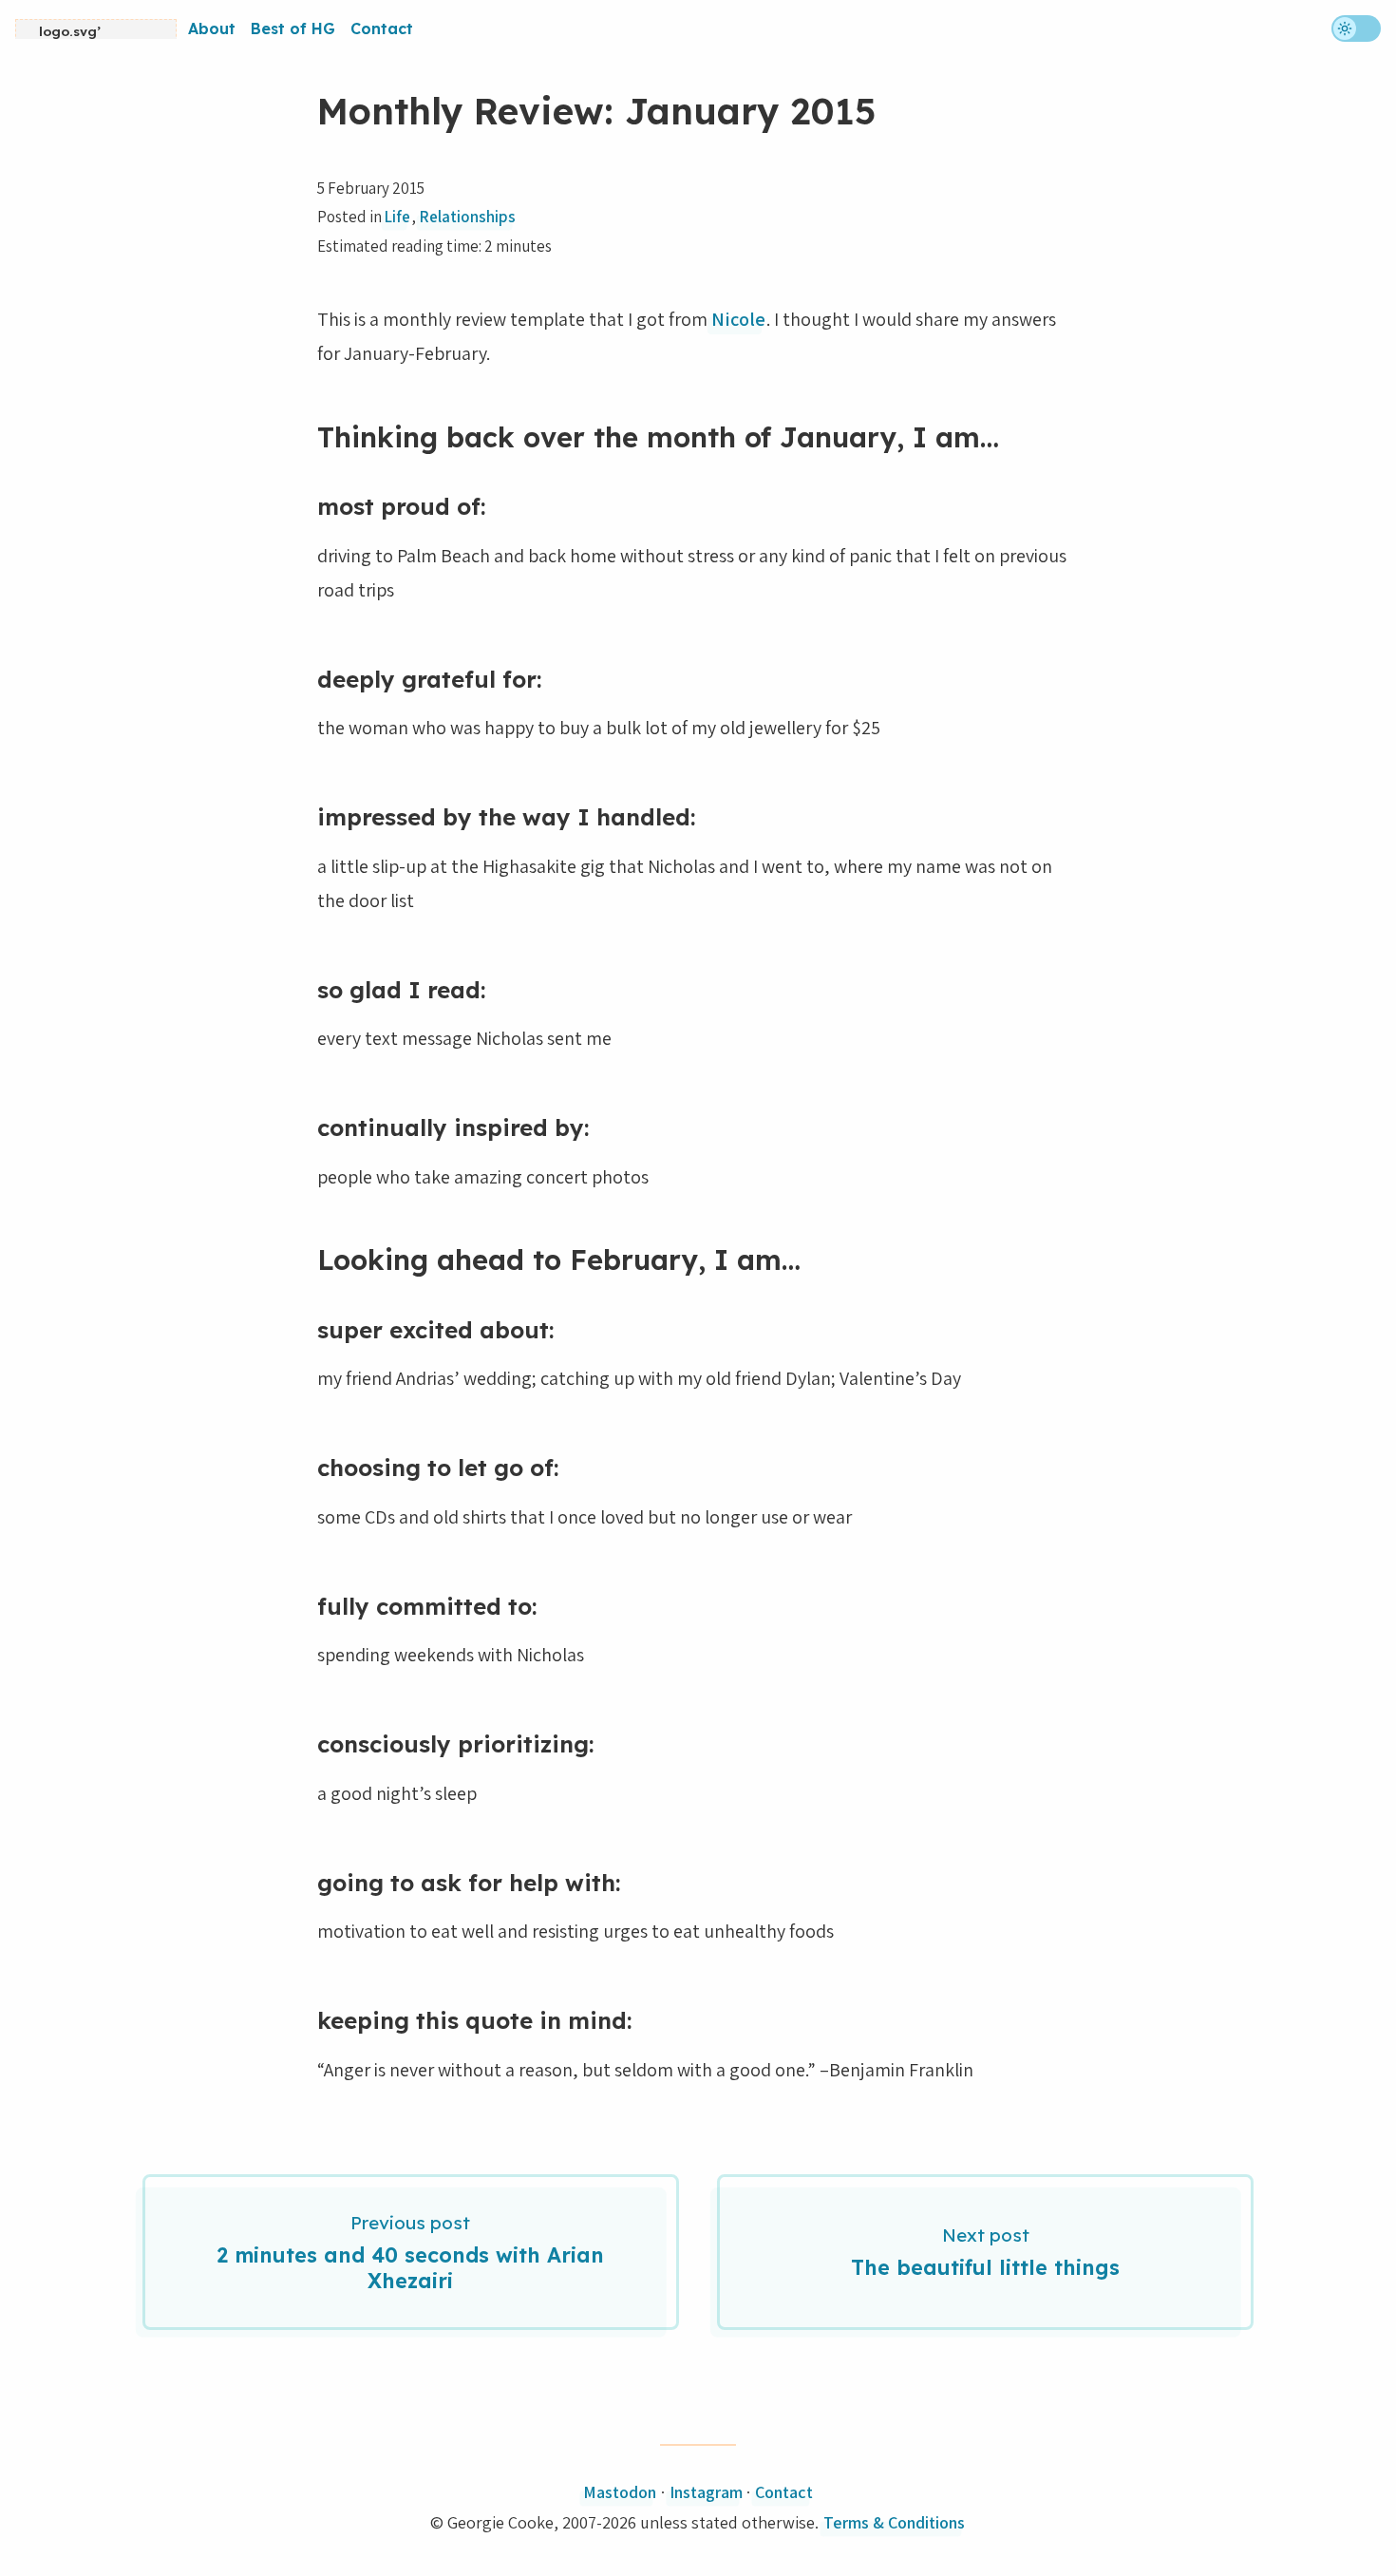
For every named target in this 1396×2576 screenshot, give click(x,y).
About (212, 28)
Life (397, 217)
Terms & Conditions (894, 2522)
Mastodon (620, 2492)
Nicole (738, 319)
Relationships (468, 217)
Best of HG (293, 28)
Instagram (706, 2492)
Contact (382, 28)
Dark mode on (1356, 28)
